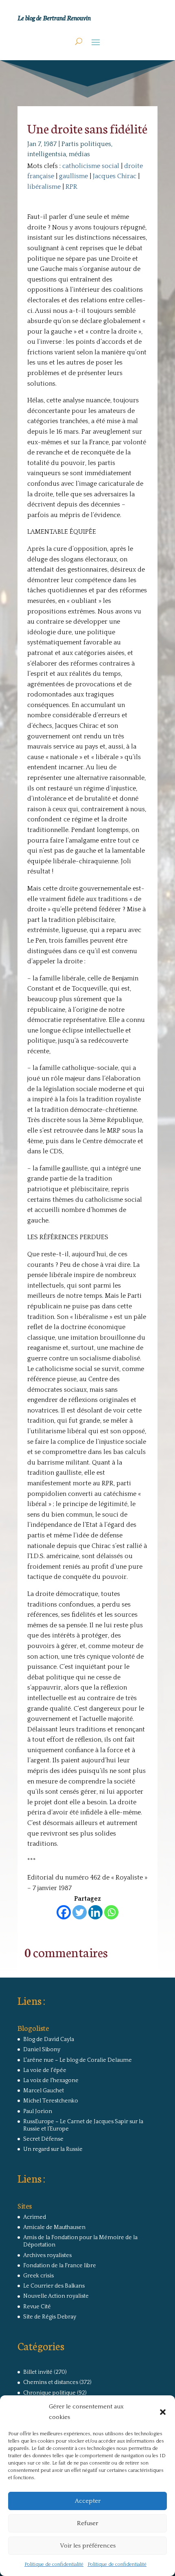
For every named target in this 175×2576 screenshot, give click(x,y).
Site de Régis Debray (50, 2317)
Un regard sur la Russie (53, 2149)
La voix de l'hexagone (51, 2080)
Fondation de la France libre (60, 2266)
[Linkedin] (95, 1912)
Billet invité (38, 2372)
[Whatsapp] (111, 1912)
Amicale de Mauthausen (54, 2227)
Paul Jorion (38, 2111)
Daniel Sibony (42, 2050)
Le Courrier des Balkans (54, 2286)
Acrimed (35, 2217)
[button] (163, 2412)
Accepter (88, 2501)
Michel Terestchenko (51, 2101)
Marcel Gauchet (44, 2091)
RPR (71, 187)
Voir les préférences (88, 2546)
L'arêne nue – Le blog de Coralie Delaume (78, 2060)
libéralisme (44, 187)
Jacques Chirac (115, 176)
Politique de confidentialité (54, 2564)
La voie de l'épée (45, 2070)
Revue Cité (37, 2307)
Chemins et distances (51, 2382)
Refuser (87, 2523)
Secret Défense (43, 2139)
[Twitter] (80, 1912)
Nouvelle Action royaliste (56, 2296)
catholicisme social (91, 166)
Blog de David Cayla (49, 2039)
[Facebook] (64, 1912)
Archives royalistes (47, 2255)
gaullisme (73, 176)
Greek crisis (38, 2276)
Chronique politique (49, 2393)
